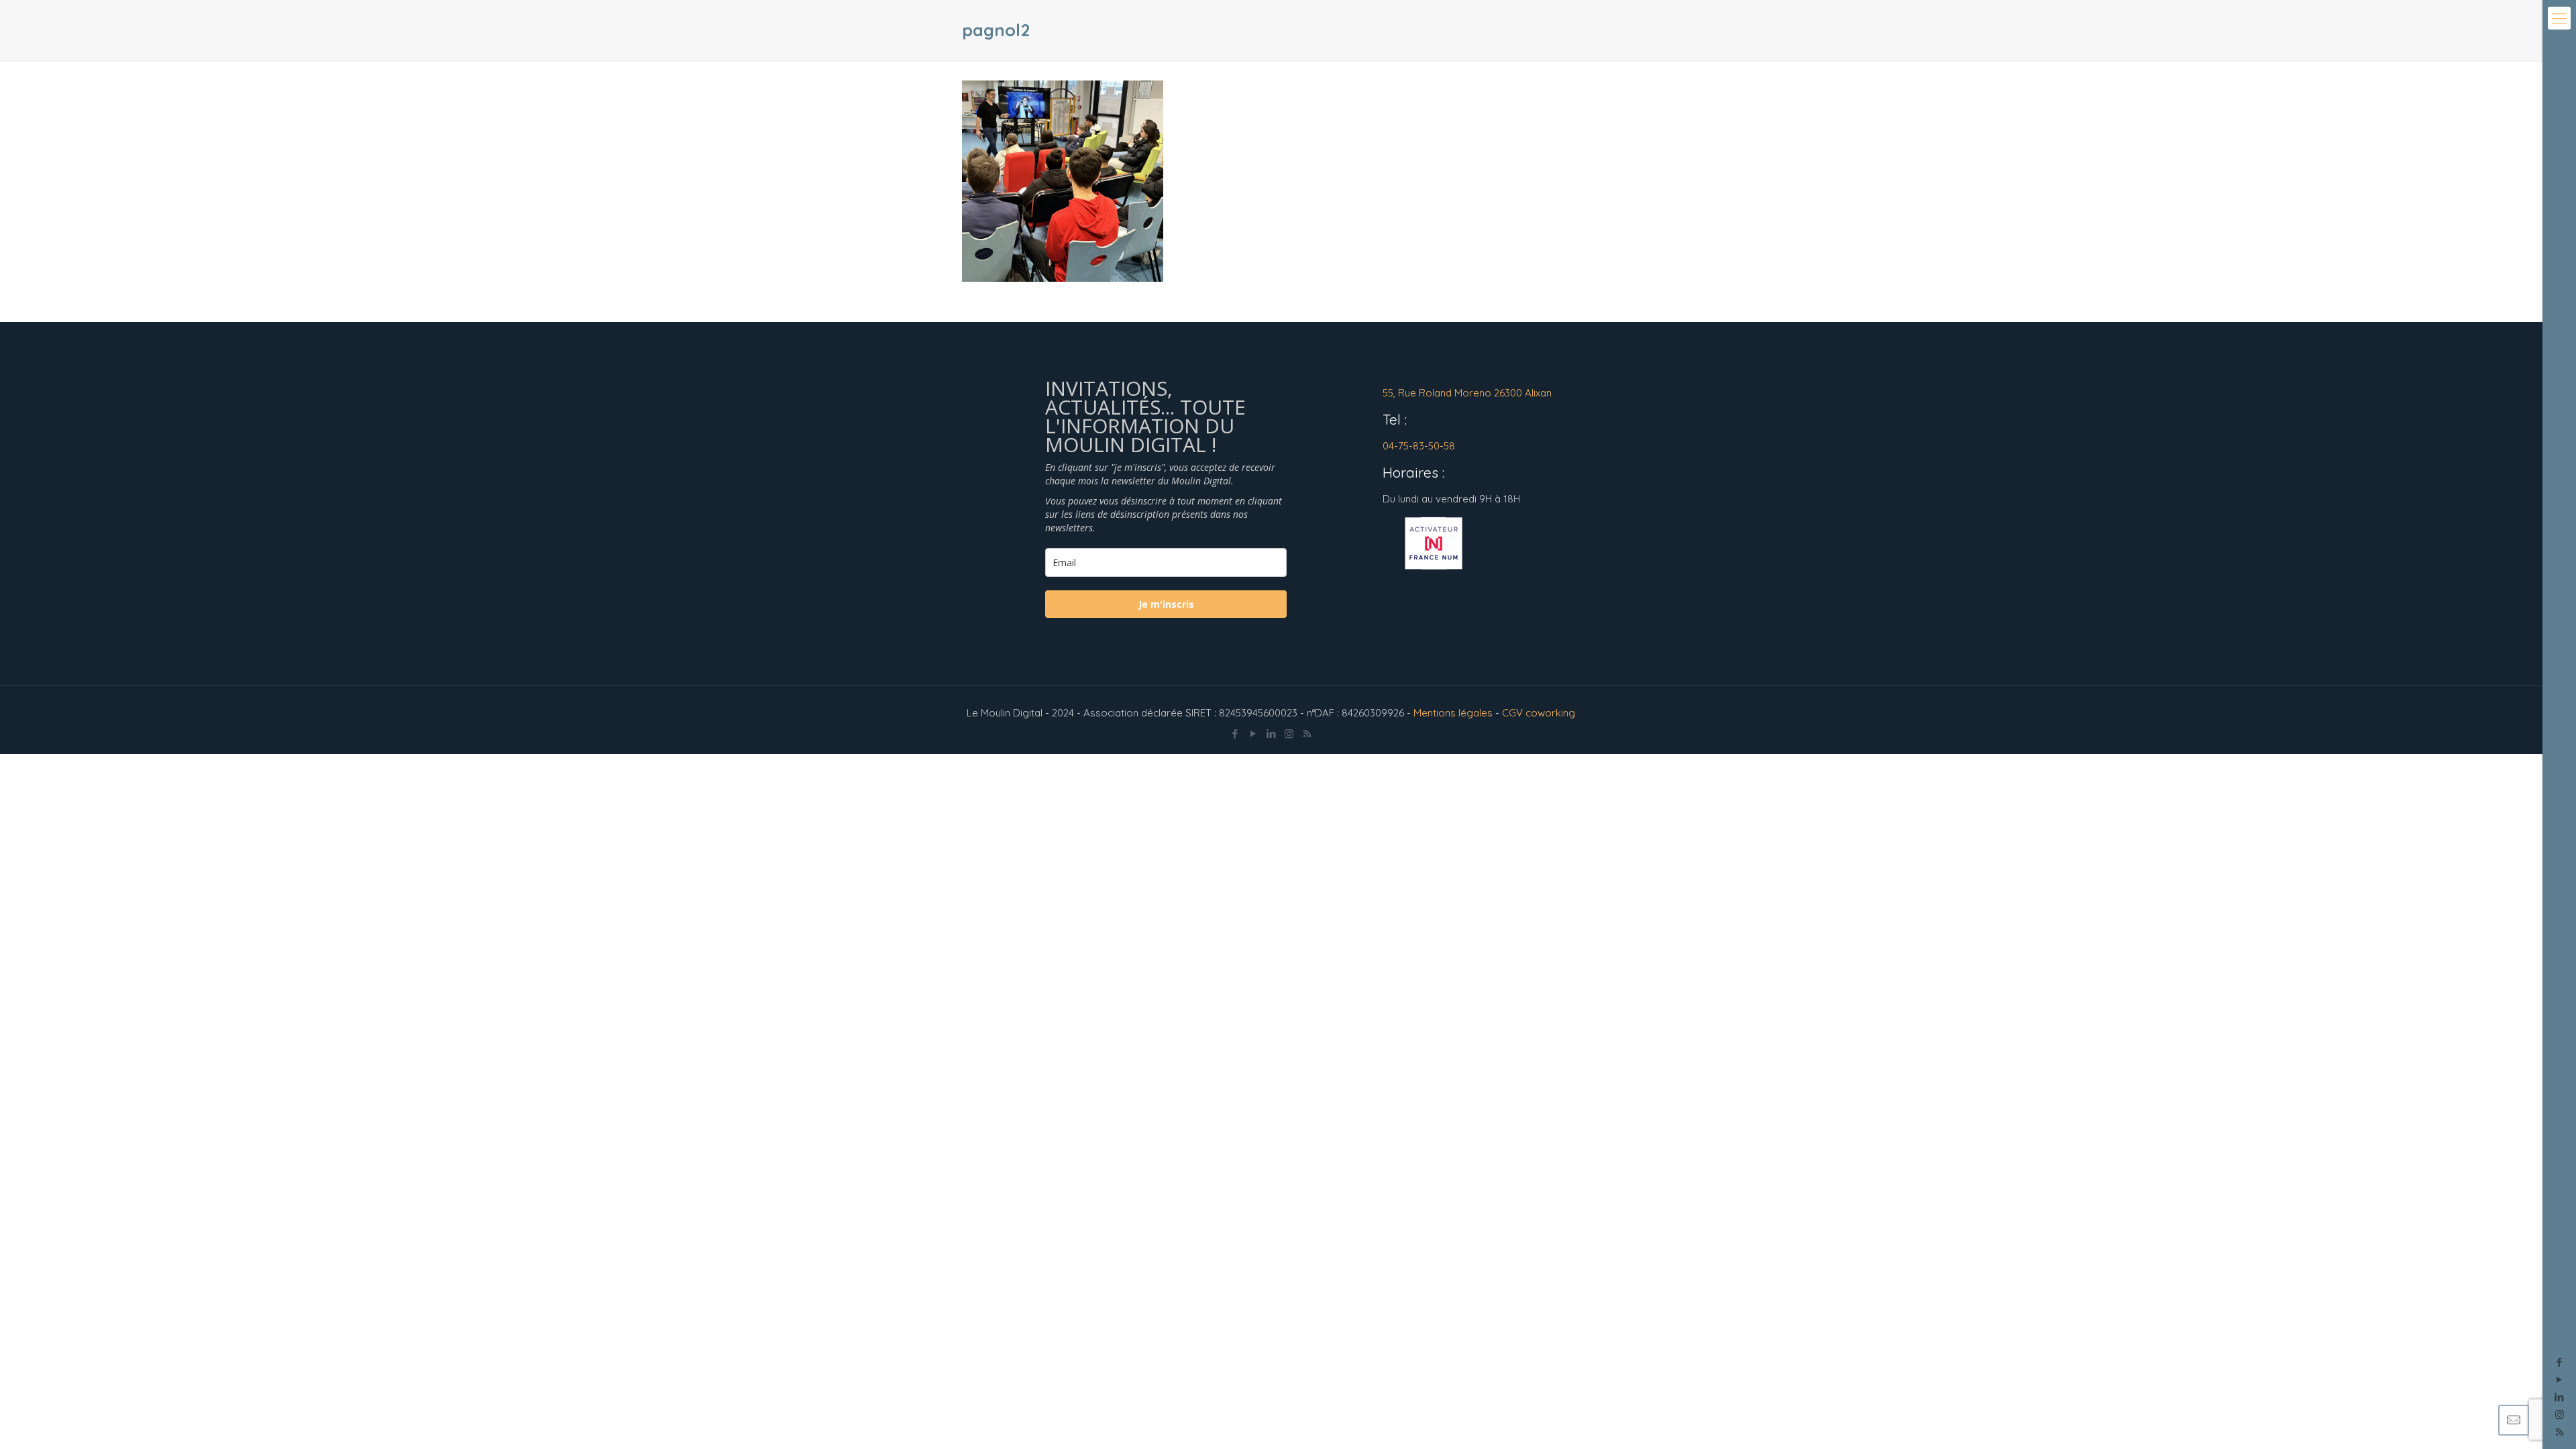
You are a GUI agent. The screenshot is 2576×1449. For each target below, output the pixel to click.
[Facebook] (2560, 1362)
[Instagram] (2560, 1414)
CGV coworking (1539, 713)
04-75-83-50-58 (1419, 446)
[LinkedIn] (2560, 1397)
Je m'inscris (1166, 604)
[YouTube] (2560, 1380)
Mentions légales (1453, 713)
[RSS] (1307, 734)
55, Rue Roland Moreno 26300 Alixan (1467, 393)
